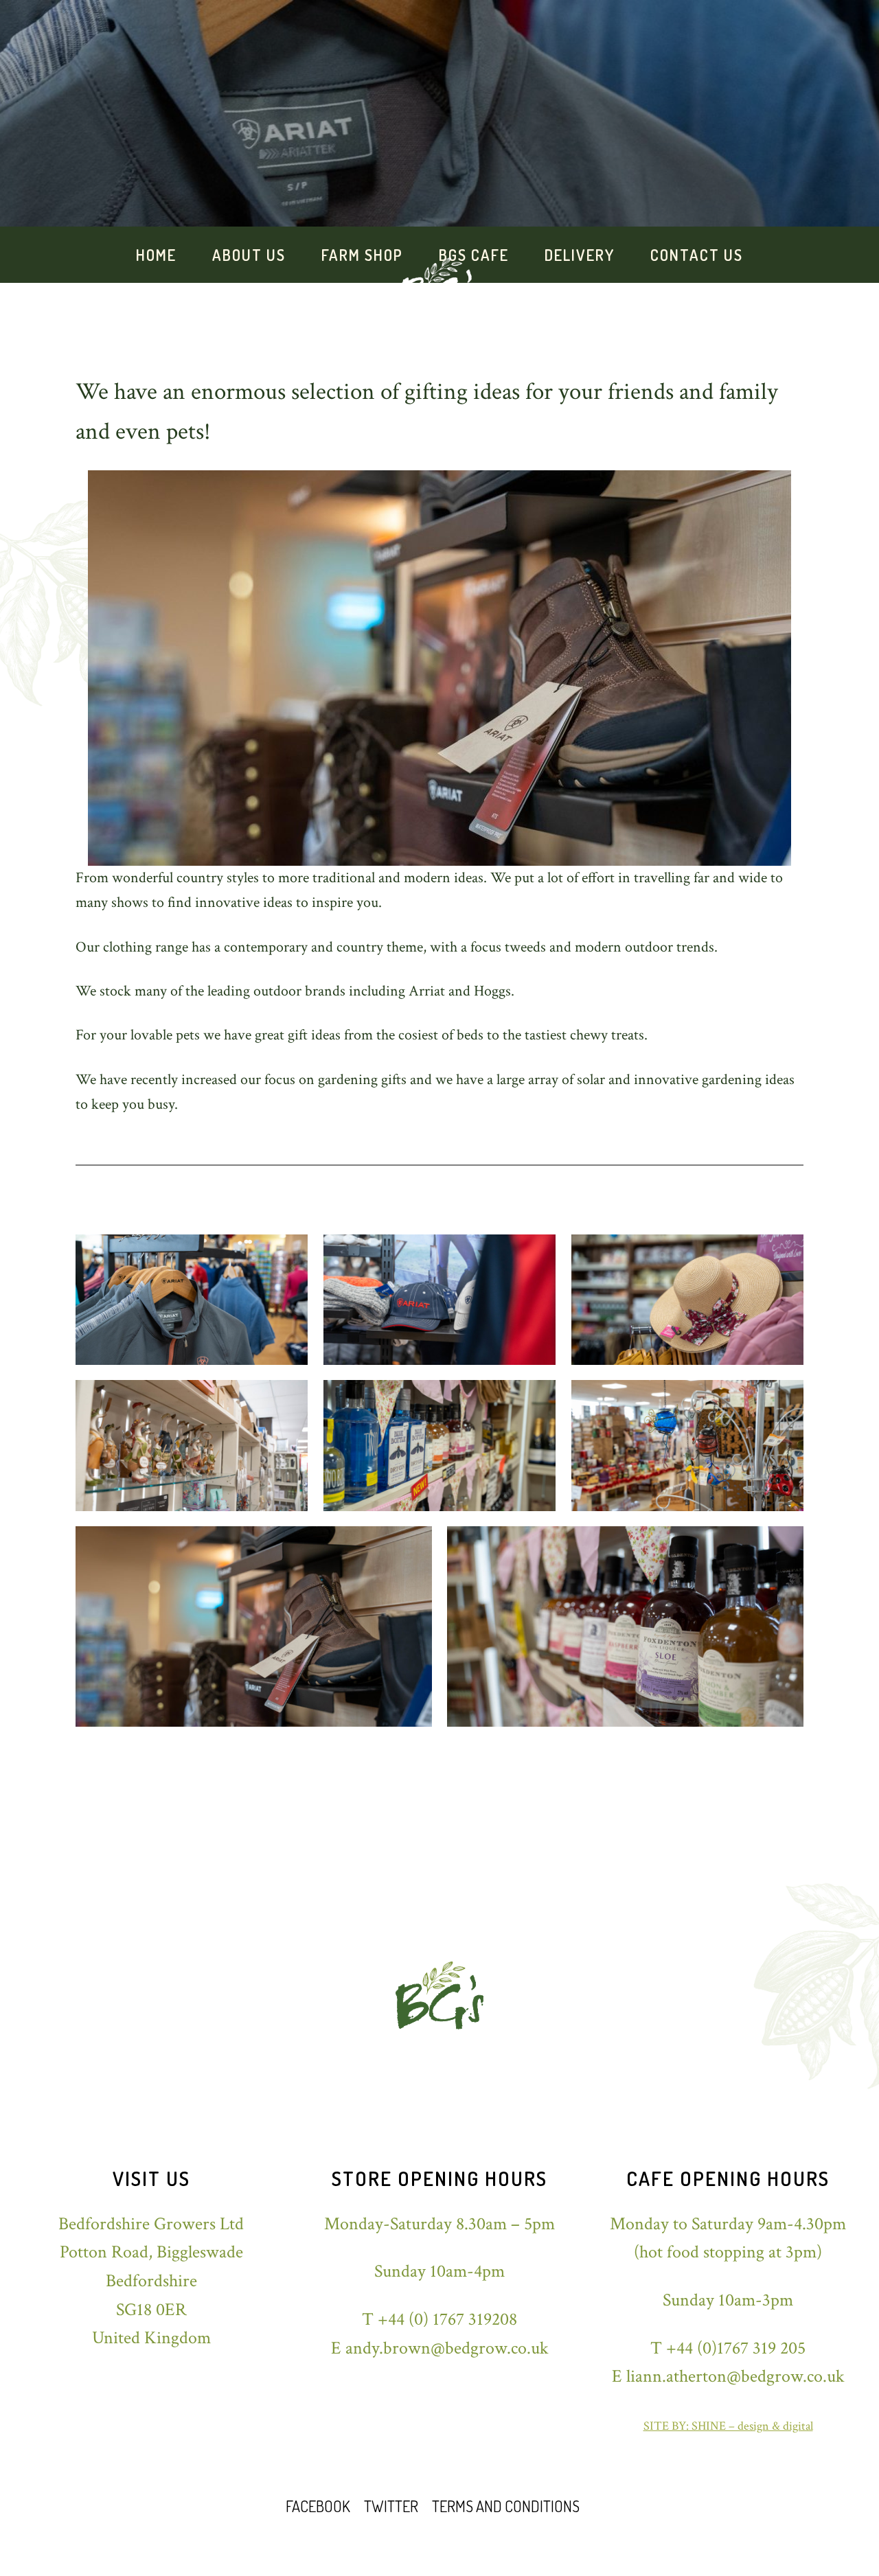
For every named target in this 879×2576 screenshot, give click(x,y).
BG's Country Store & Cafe (124, 28)
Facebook (318, 2506)
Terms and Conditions (506, 2506)
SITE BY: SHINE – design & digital (728, 2426)
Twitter (391, 2506)
